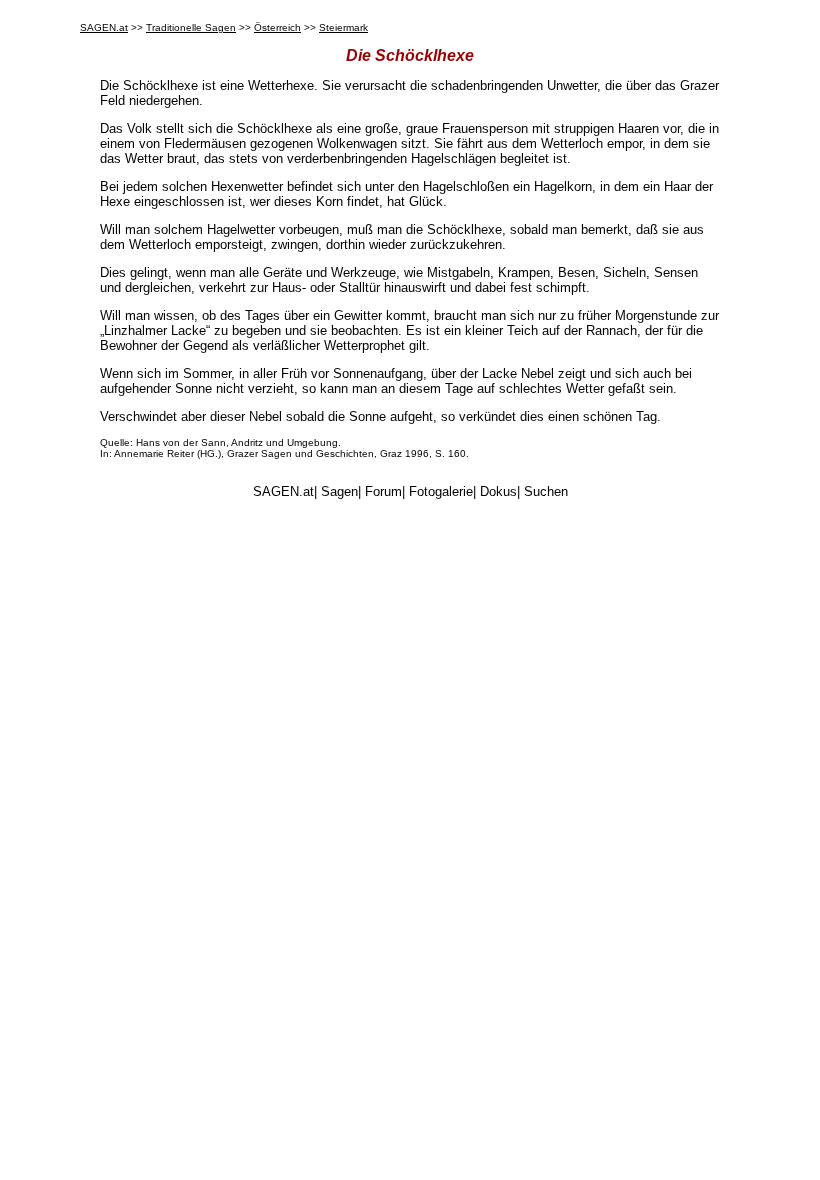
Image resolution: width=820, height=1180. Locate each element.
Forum (383, 491)
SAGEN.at (104, 27)
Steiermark (343, 27)
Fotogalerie (441, 491)
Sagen (339, 491)
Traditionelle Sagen (191, 27)
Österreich (277, 27)
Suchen (546, 491)
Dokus (498, 491)
